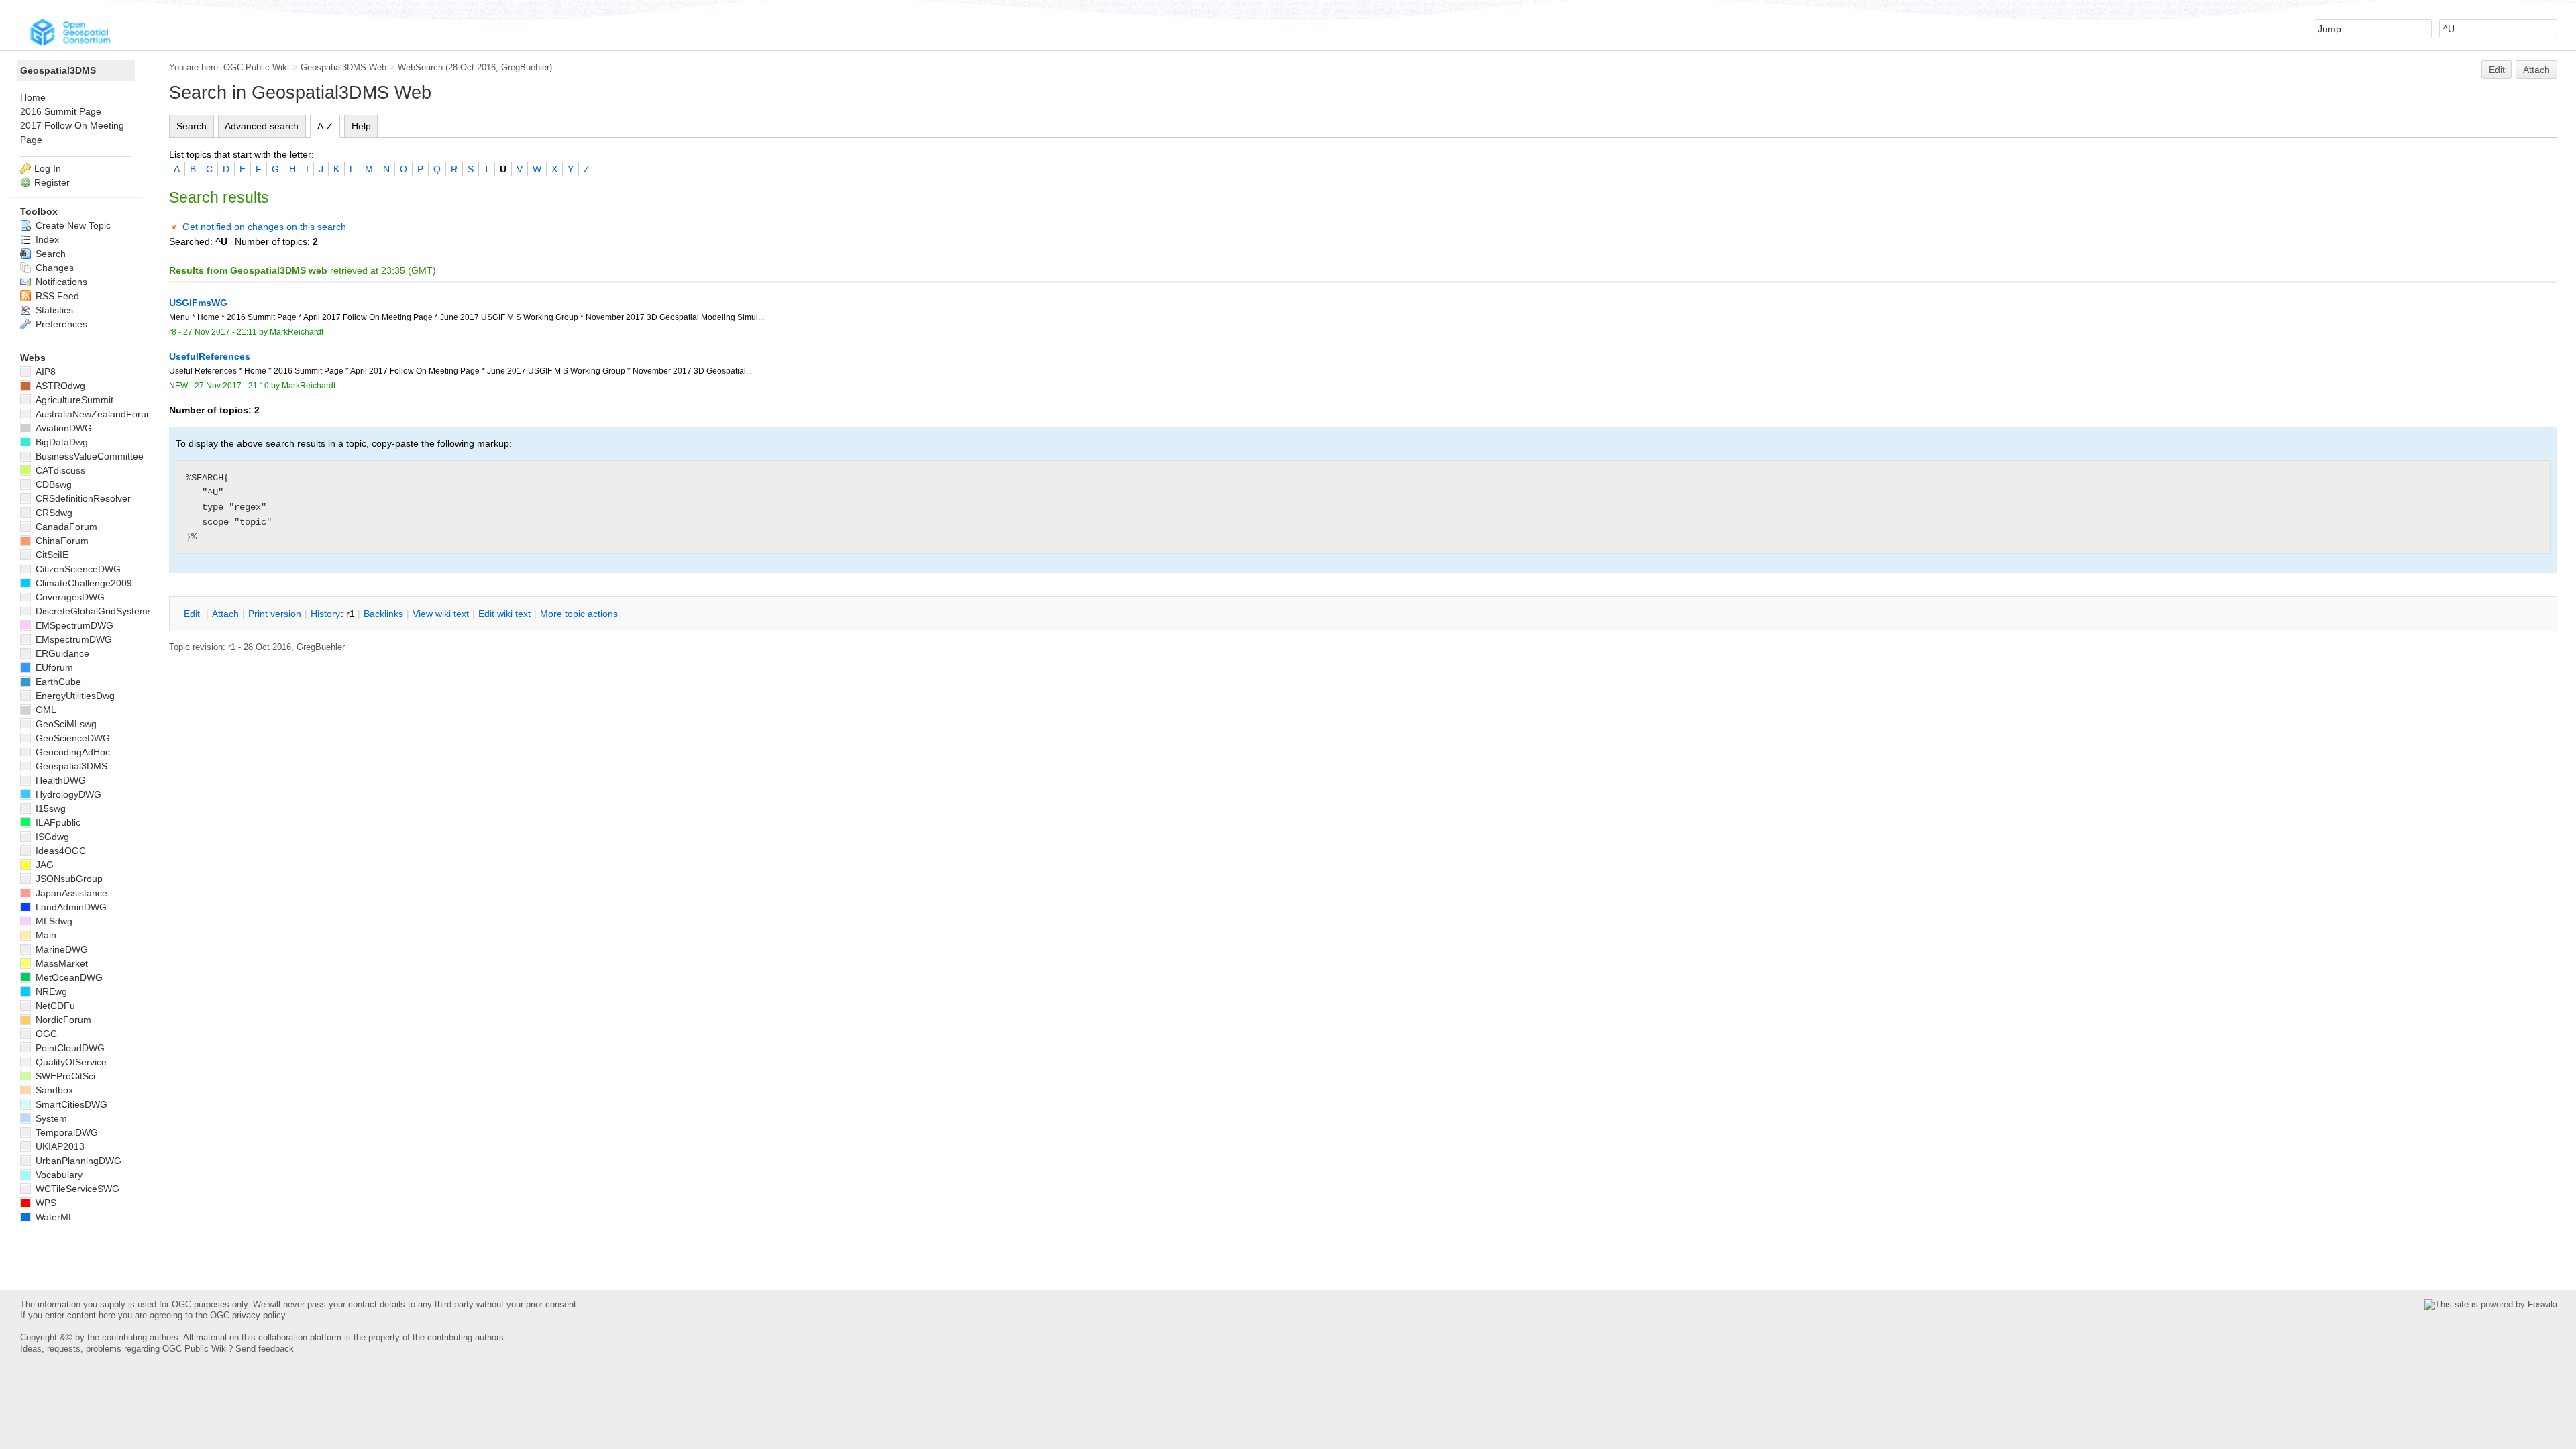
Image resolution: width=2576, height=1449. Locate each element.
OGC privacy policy (248, 1315)
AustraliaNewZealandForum (94, 414)
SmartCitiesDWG (70, 1104)
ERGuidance (61, 653)
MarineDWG (60, 949)
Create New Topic (72, 225)
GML (45, 710)
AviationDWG (62, 428)
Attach (2536, 70)
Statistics (53, 310)
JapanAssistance (70, 893)
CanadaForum (65, 527)
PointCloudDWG (69, 1048)
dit (193, 614)
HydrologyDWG (67, 794)
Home (33, 97)
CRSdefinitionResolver (82, 498)
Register (52, 182)
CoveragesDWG (69, 597)
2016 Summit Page (61, 111)
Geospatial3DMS (58, 70)
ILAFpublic (57, 822)
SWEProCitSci (64, 1076)
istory (325, 614)
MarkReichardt (297, 332)
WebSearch (420, 67)
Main (45, 935)
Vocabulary (58, 1175)
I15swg (49, 808)
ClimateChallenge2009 (83, 583)
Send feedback (265, 1349)
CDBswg (52, 484)
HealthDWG (59, 780)
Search (192, 126)
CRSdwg (53, 513)
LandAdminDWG (70, 907)
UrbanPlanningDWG (77, 1161)
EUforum (53, 667)
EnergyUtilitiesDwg (74, 696)
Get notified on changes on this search (264, 227)
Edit (2497, 70)
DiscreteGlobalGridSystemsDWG (104, 611)
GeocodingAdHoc (71, 752)
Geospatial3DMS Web (343, 67)
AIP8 (44, 372)
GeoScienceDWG (71, 738)
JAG (43, 865)
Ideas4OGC (59, 851)
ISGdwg (51, 837)
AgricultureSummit (73, 400)
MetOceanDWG (68, 977)
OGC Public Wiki (256, 67)
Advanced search (262, 126)
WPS (45, 1203)
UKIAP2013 (59, 1146)
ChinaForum (61, 541)
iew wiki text (441, 614)
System (50, 1118)
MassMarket (60, 963)
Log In (48, 168)
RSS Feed (56, 296)
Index (46, 239)
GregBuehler (525, 67)
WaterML (53, 1217)
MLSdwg (53, 921)
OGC (45, 1034)
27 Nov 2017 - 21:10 (232, 386)
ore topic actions (579, 614)
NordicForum (62, 1020)
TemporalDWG (65, 1132)
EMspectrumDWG (72, 639)
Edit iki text (504, 614)
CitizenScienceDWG (77, 569)
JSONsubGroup (68, 879)
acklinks (383, 614)
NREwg (50, 991)
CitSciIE (51, 555)
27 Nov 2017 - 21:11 (220, 332)
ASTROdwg (59, 386)
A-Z (325, 126)
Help (361, 126)
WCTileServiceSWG (76, 1189)
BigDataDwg (60, 442)
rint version (275, 614)
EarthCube (57, 682)
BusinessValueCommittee (88, 456)
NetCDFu (54, 1006)
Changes (53, 268)
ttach (225, 614)
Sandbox (53, 1090)
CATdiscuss (59, 470)
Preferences (60, 324)
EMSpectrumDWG (73, 625)
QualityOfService (70, 1062)
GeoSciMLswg (65, 724)
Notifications (60, 282)
